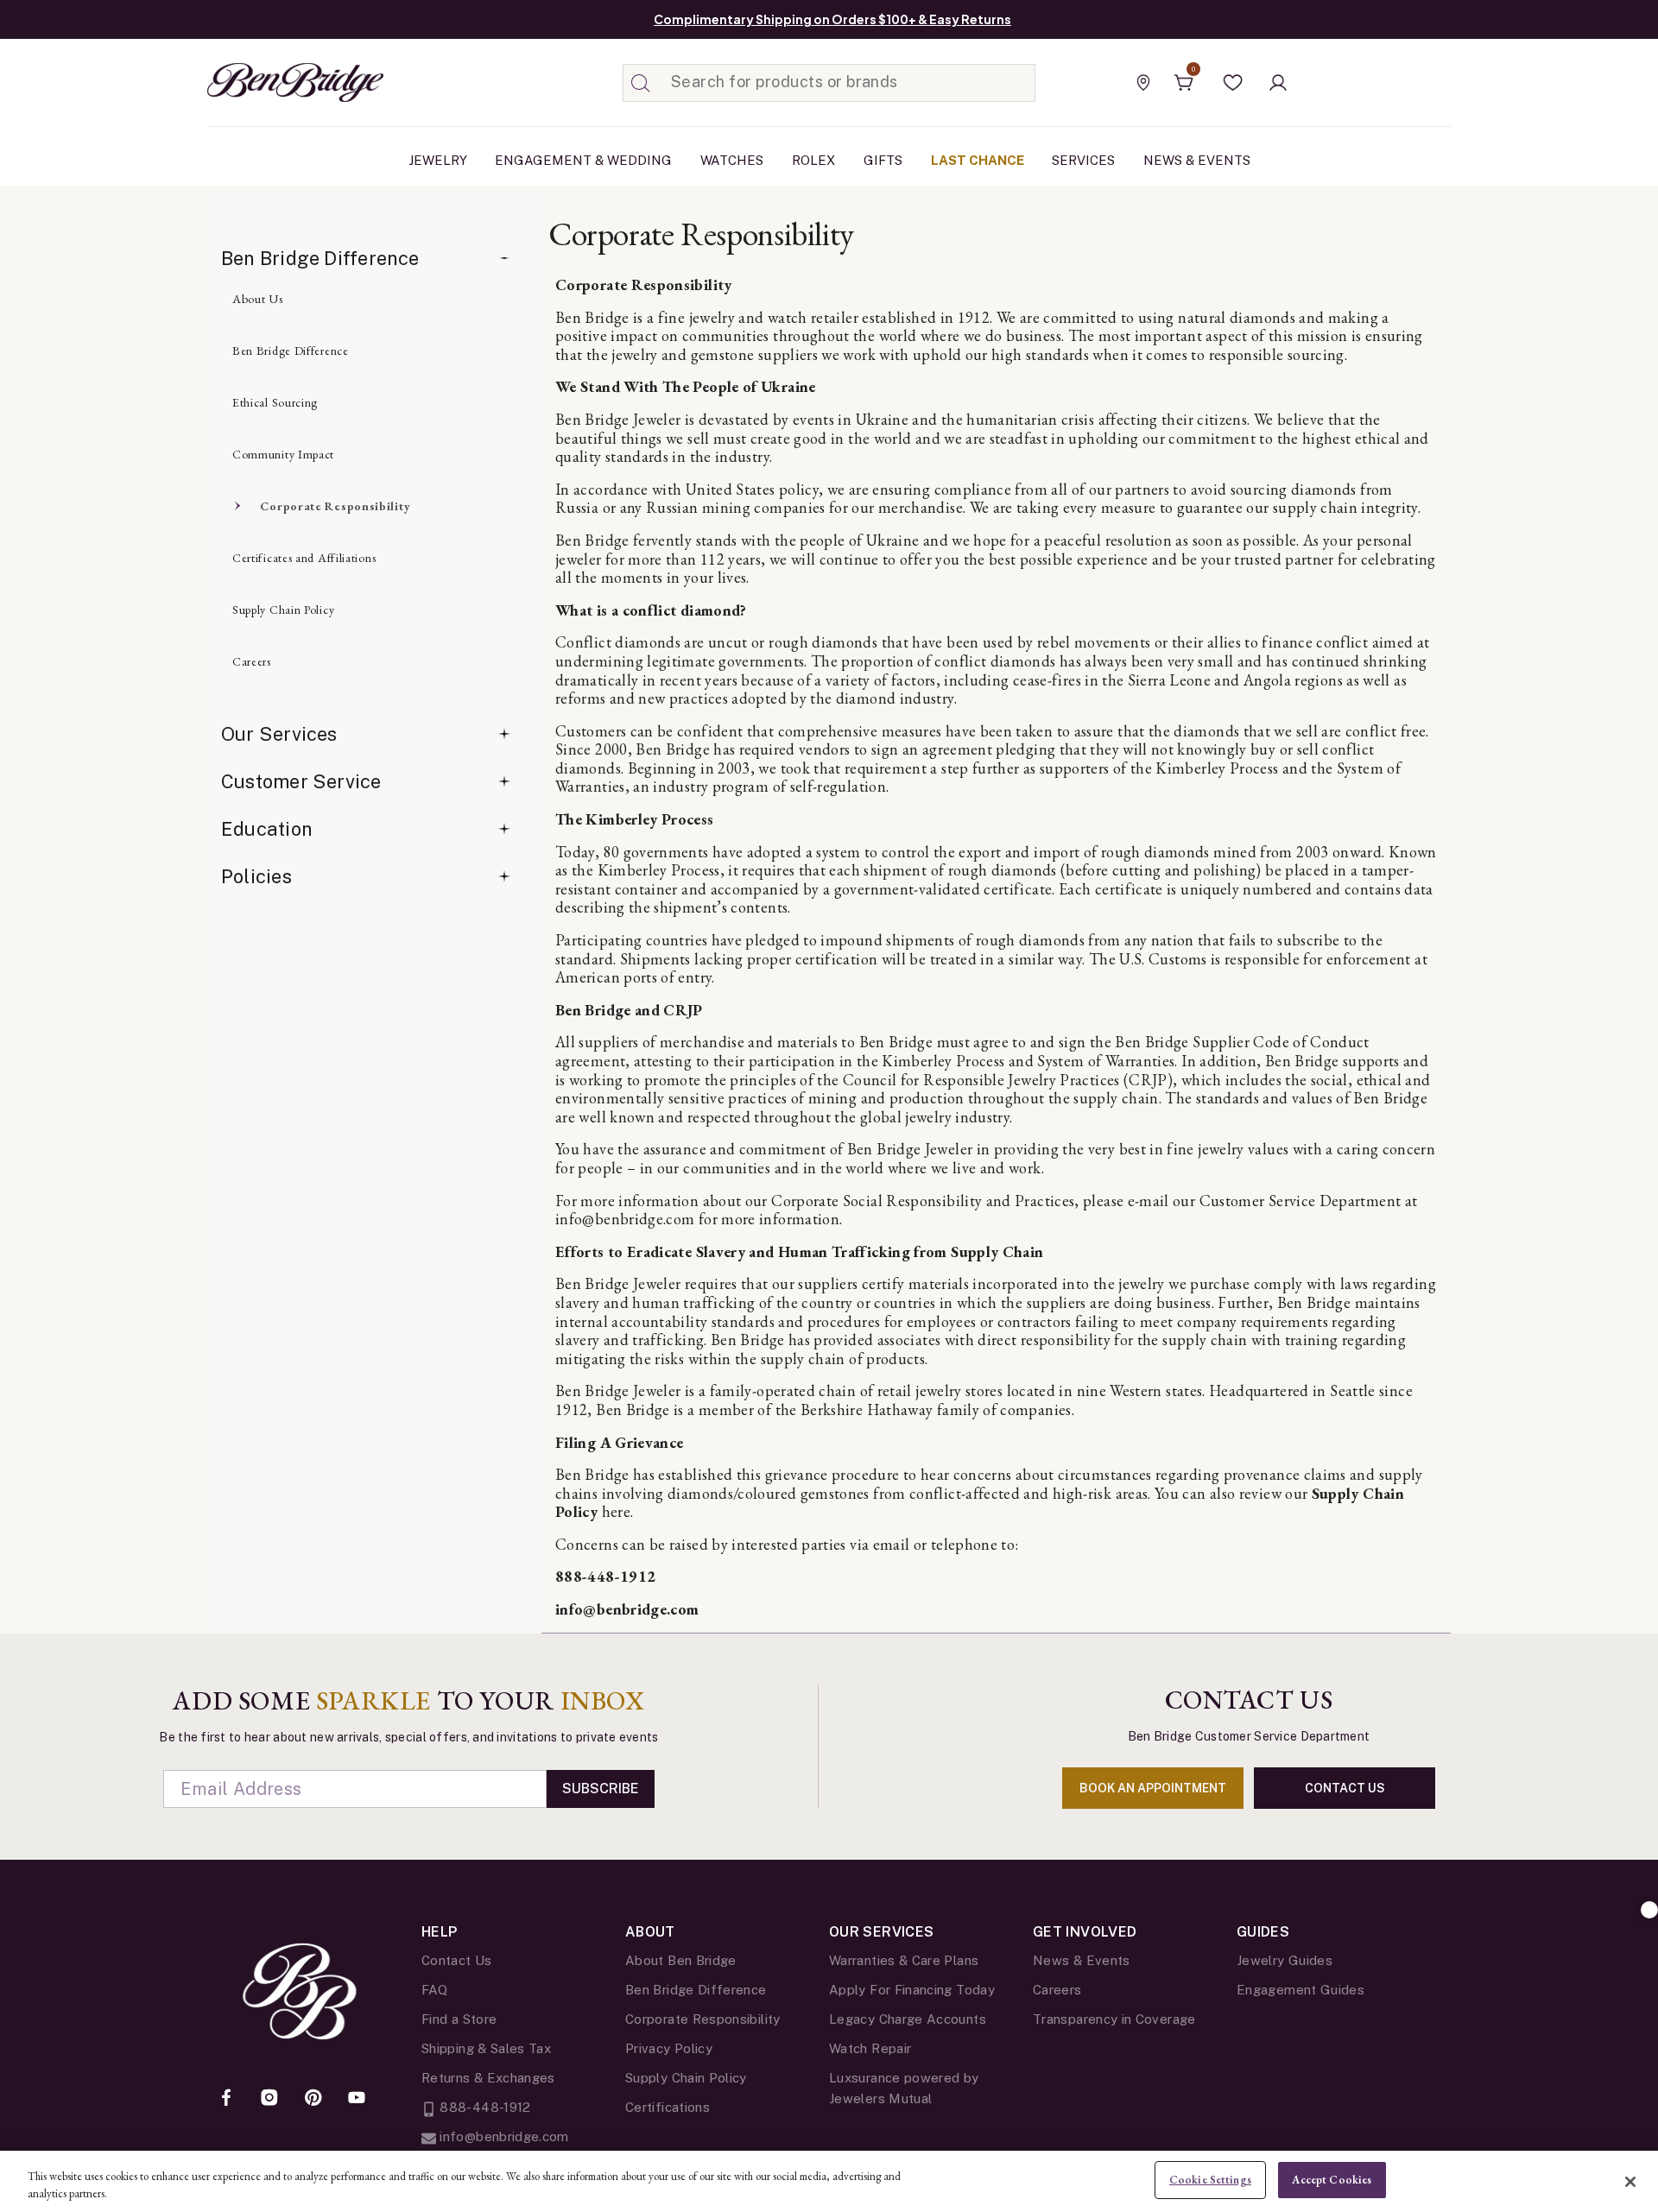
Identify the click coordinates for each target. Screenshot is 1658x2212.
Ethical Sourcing (275, 402)
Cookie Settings (1210, 2180)
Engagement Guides (1300, 1990)
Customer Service (301, 781)
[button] (1233, 83)
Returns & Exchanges (488, 2078)
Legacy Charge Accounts (908, 2019)
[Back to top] (1649, 1910)
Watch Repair (870, 2048)
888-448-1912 (605, 1576)
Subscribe (601, 1789)
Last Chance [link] (978, 160)
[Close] (1630, 2182)
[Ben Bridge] (263, 82)
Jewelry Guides (1285, 1960)
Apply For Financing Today (912, 1990)
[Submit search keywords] (641, 83)
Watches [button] (732, 160)
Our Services (279, 734)
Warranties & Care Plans (904, 1960)
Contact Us (457, 1960)
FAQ (434, 1990)
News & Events (1082, 1960)
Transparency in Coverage (1114, 2019)
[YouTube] (357, 2099)
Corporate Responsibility (334, 506)
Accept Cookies (1332, 2180)
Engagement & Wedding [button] (583, 160)
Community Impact (283, 454)
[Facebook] (226, 2099)
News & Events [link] (1197, 160)
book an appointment (1153, 1788)
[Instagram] (269, 2099)
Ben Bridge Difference (320, 258)
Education (267, 829)
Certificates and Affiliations (304, 558)
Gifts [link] (883, 160)
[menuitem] (438, 161)
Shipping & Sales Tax (486, 2048)
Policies (256, 876)
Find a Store (459, 2019)
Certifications (668, 2107)
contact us (1345, 1788)
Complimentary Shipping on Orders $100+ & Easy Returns (832, 19)
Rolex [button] (813, 160)
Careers (252, 661)
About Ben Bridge (681, 1960)
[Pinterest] (313, 2099)
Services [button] (1083, 160)
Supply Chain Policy (283, 610)
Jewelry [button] (438, 160)
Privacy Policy (669, 2048)
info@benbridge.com (627, 1609)
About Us (258, 299)
